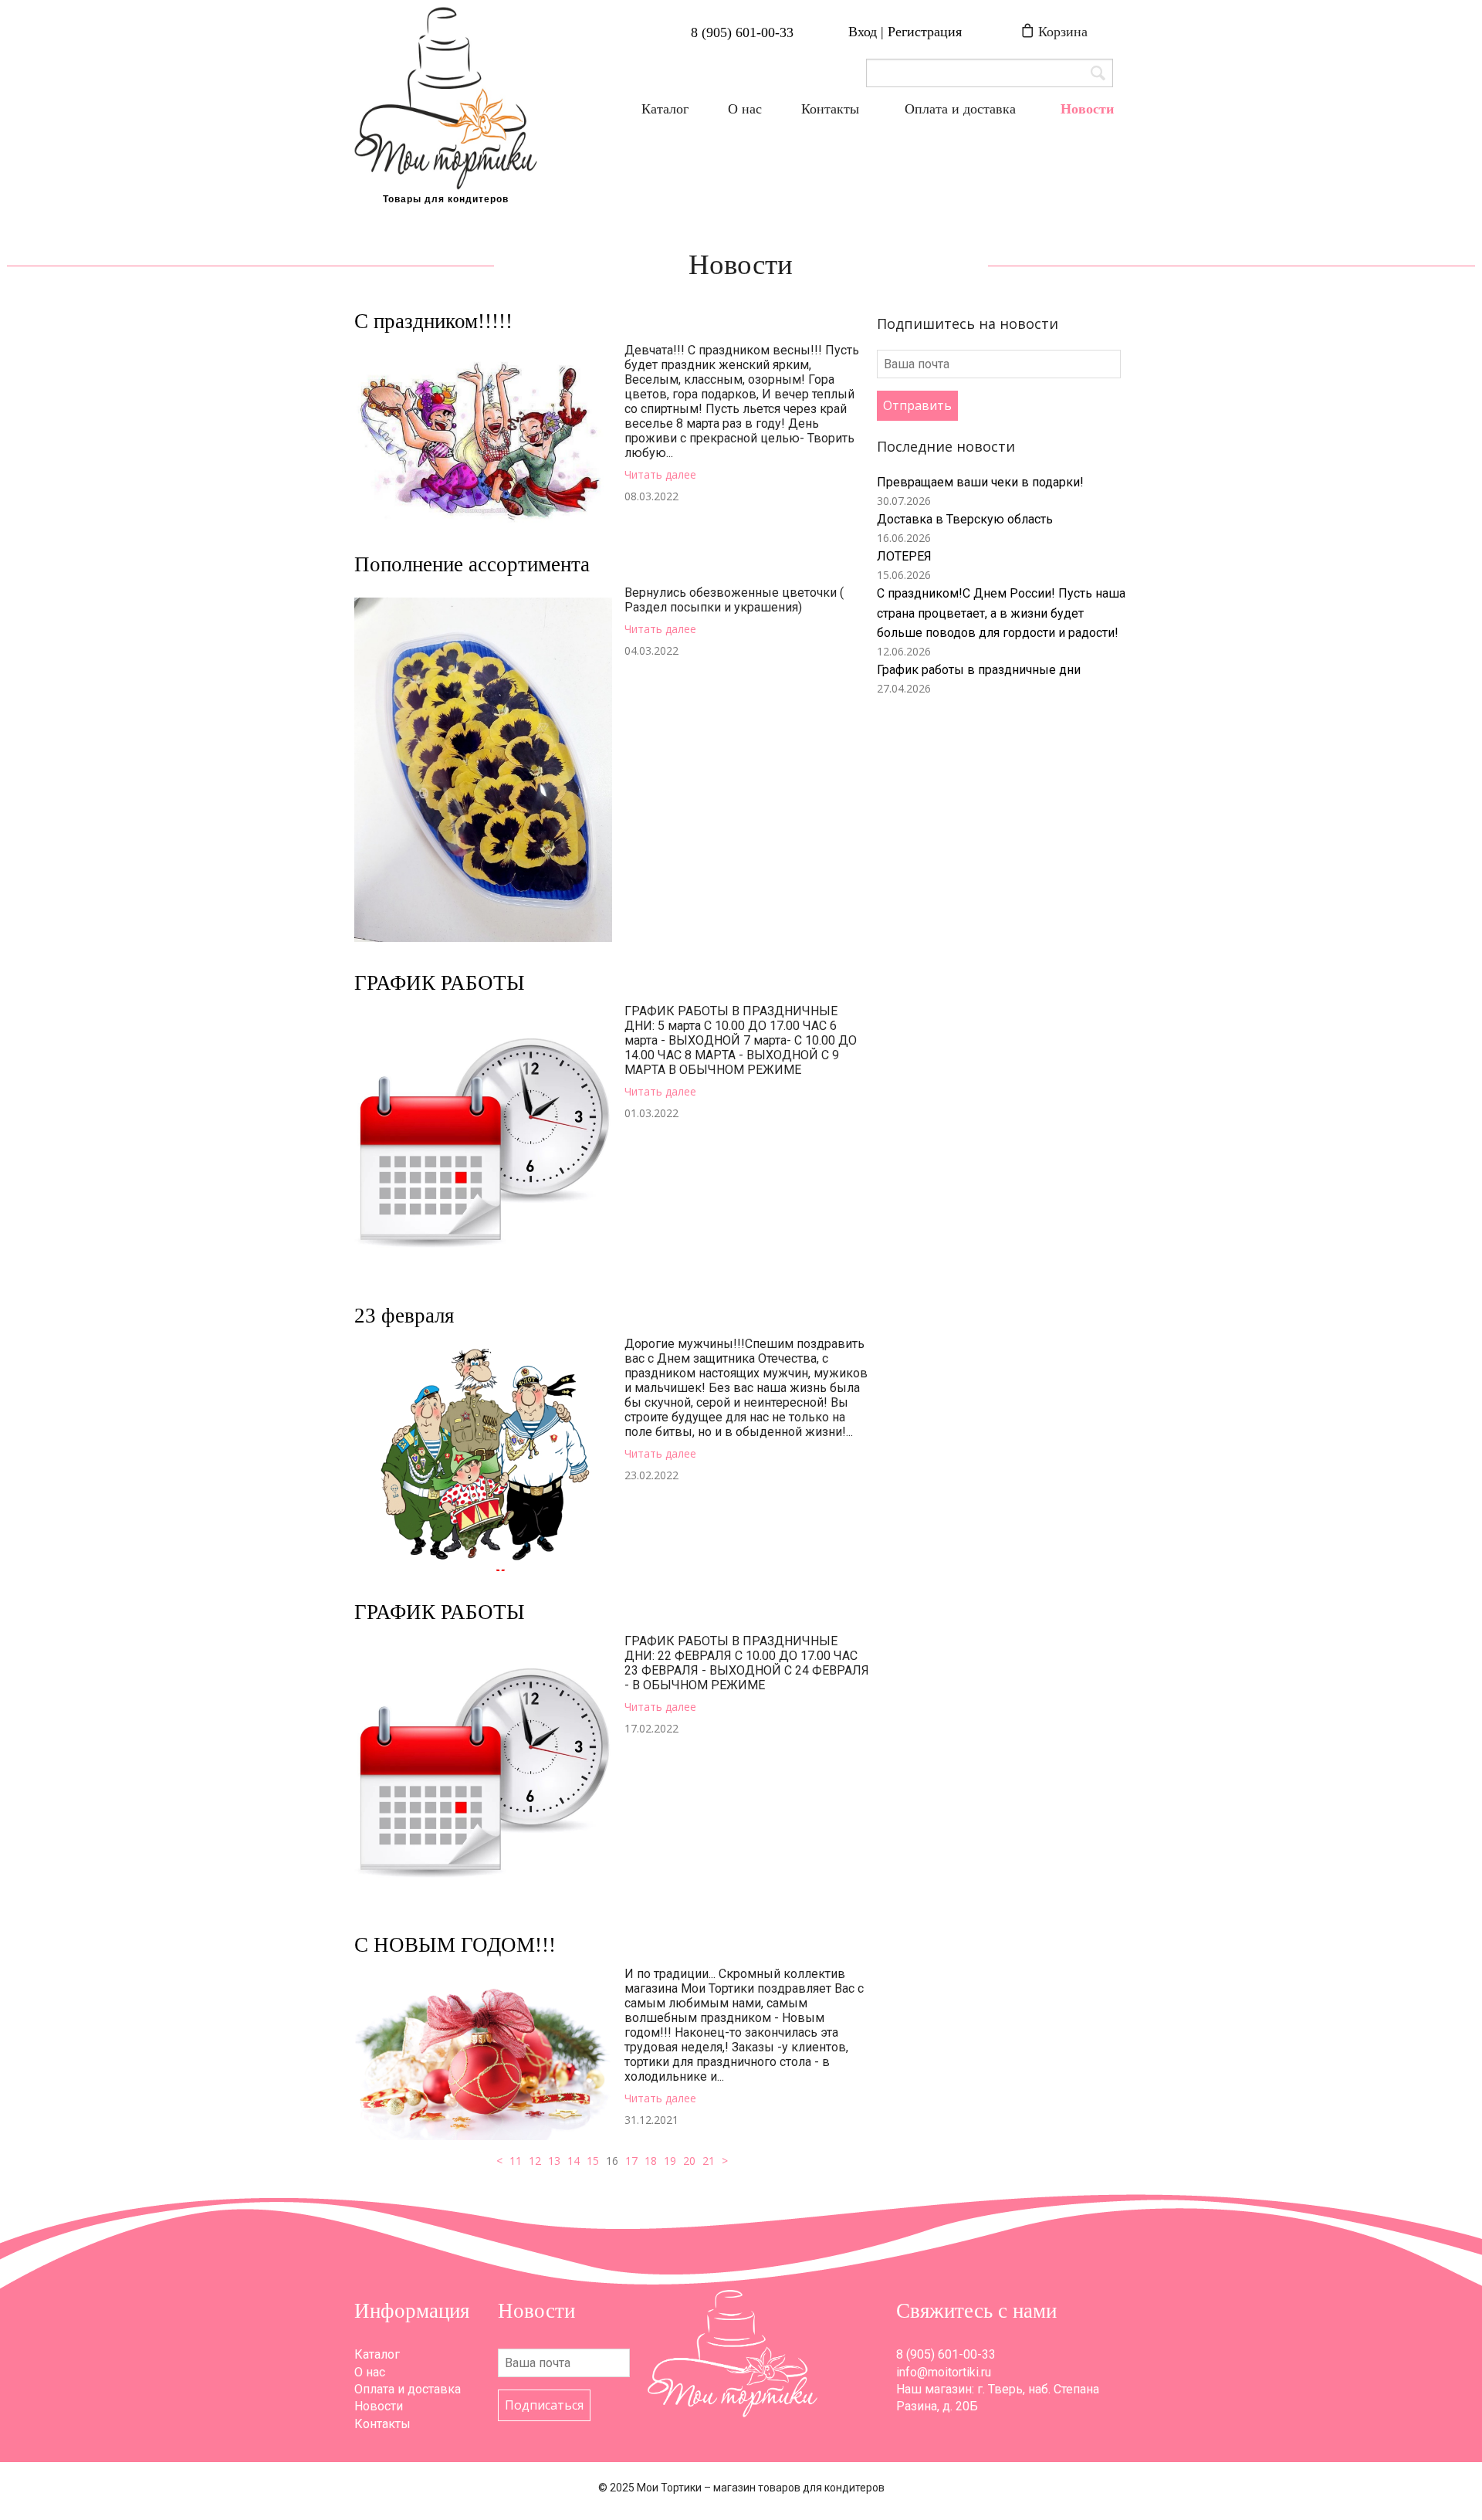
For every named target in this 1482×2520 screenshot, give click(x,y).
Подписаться (544, 2405)
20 (689, 2161)
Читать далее (660, 474)
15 (593, 2161)
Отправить (917, 405)
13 (554, 2161)
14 (574, 2161)
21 (709, 2161)
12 (535, 2161)
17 (631, 2161)
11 (516, 2161)
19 (670, 2161)
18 (651, 2161)
